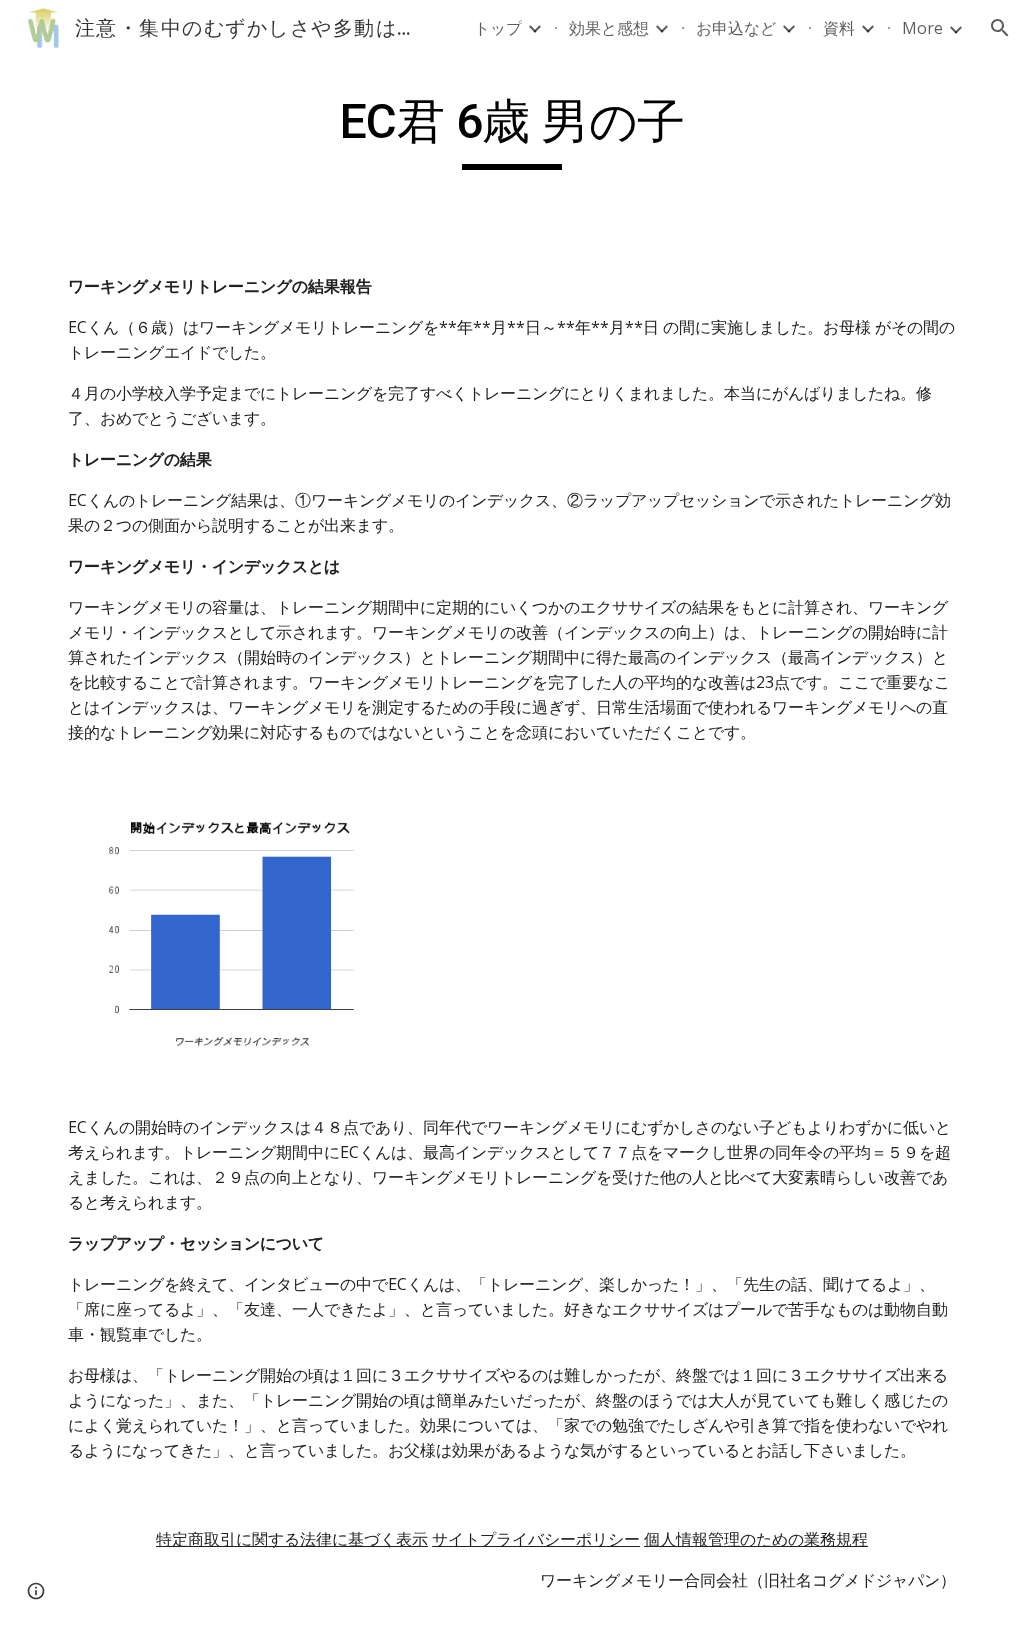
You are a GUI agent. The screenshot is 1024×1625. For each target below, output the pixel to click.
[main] (512, 131)
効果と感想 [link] (609, 28)
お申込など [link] (736, 28)
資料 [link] (839, 28)
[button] (1000, 28)
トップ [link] (498, 28)
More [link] (922, 28)
